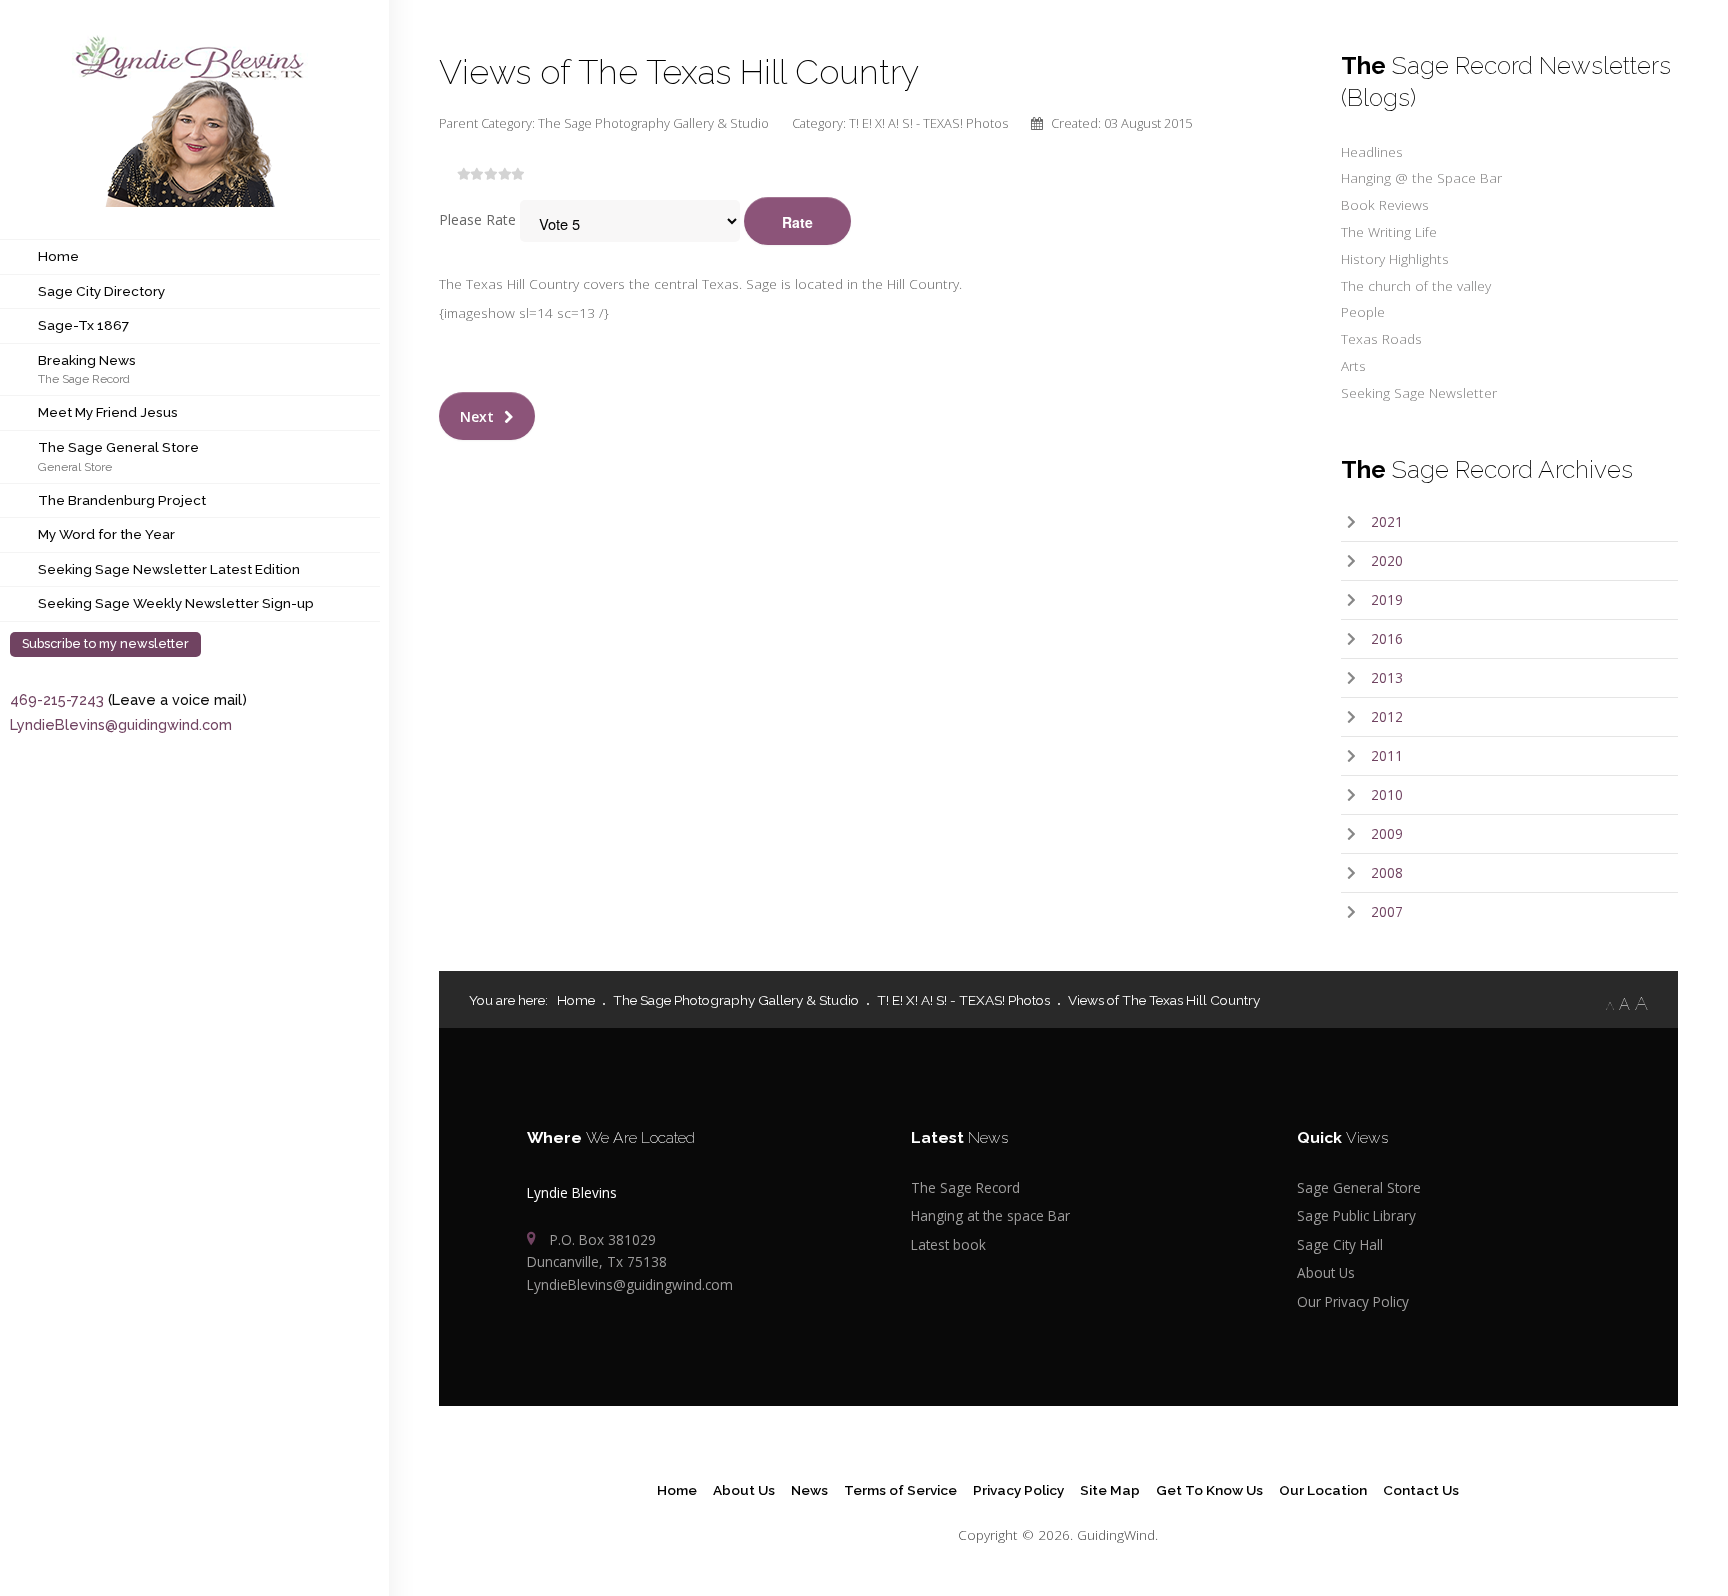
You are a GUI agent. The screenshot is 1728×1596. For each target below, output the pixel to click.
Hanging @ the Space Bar (1421, 177)
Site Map (1110, 1490)
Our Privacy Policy (1353, 1301)
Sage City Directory (101, 291)
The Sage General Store (118, 447)
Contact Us (1421, 1490)
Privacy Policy (1018, 1490)
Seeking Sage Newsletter (1419, 392)
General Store (75, 466)
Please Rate (477, 219)
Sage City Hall (1340, 1244)
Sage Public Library (1356, 1215)
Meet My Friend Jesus (108, 412)
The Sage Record (84, 378)
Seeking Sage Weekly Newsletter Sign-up (176, 603)
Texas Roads (1381, 338)
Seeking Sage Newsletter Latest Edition (169, 569)
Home (58, 256)
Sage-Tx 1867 (83, 325)
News (809, 1490)
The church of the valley (1416, 285)
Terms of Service (900, 1490)
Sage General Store (1359, 1187)
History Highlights (1395, 258)
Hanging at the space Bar (990, 1215)
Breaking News (87, 360)
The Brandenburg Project (122, 500)
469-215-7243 (57, 699)
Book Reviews (1385, 204)
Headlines (1372, 151)
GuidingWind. (1117, 1534)
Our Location (1323, 1490)
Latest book (948, 1244)
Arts (1353, 365)
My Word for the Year (106, 534)
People (1363, 311)
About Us (1326, 1272)
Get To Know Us (1209, 1490)
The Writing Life (1389, 231)
